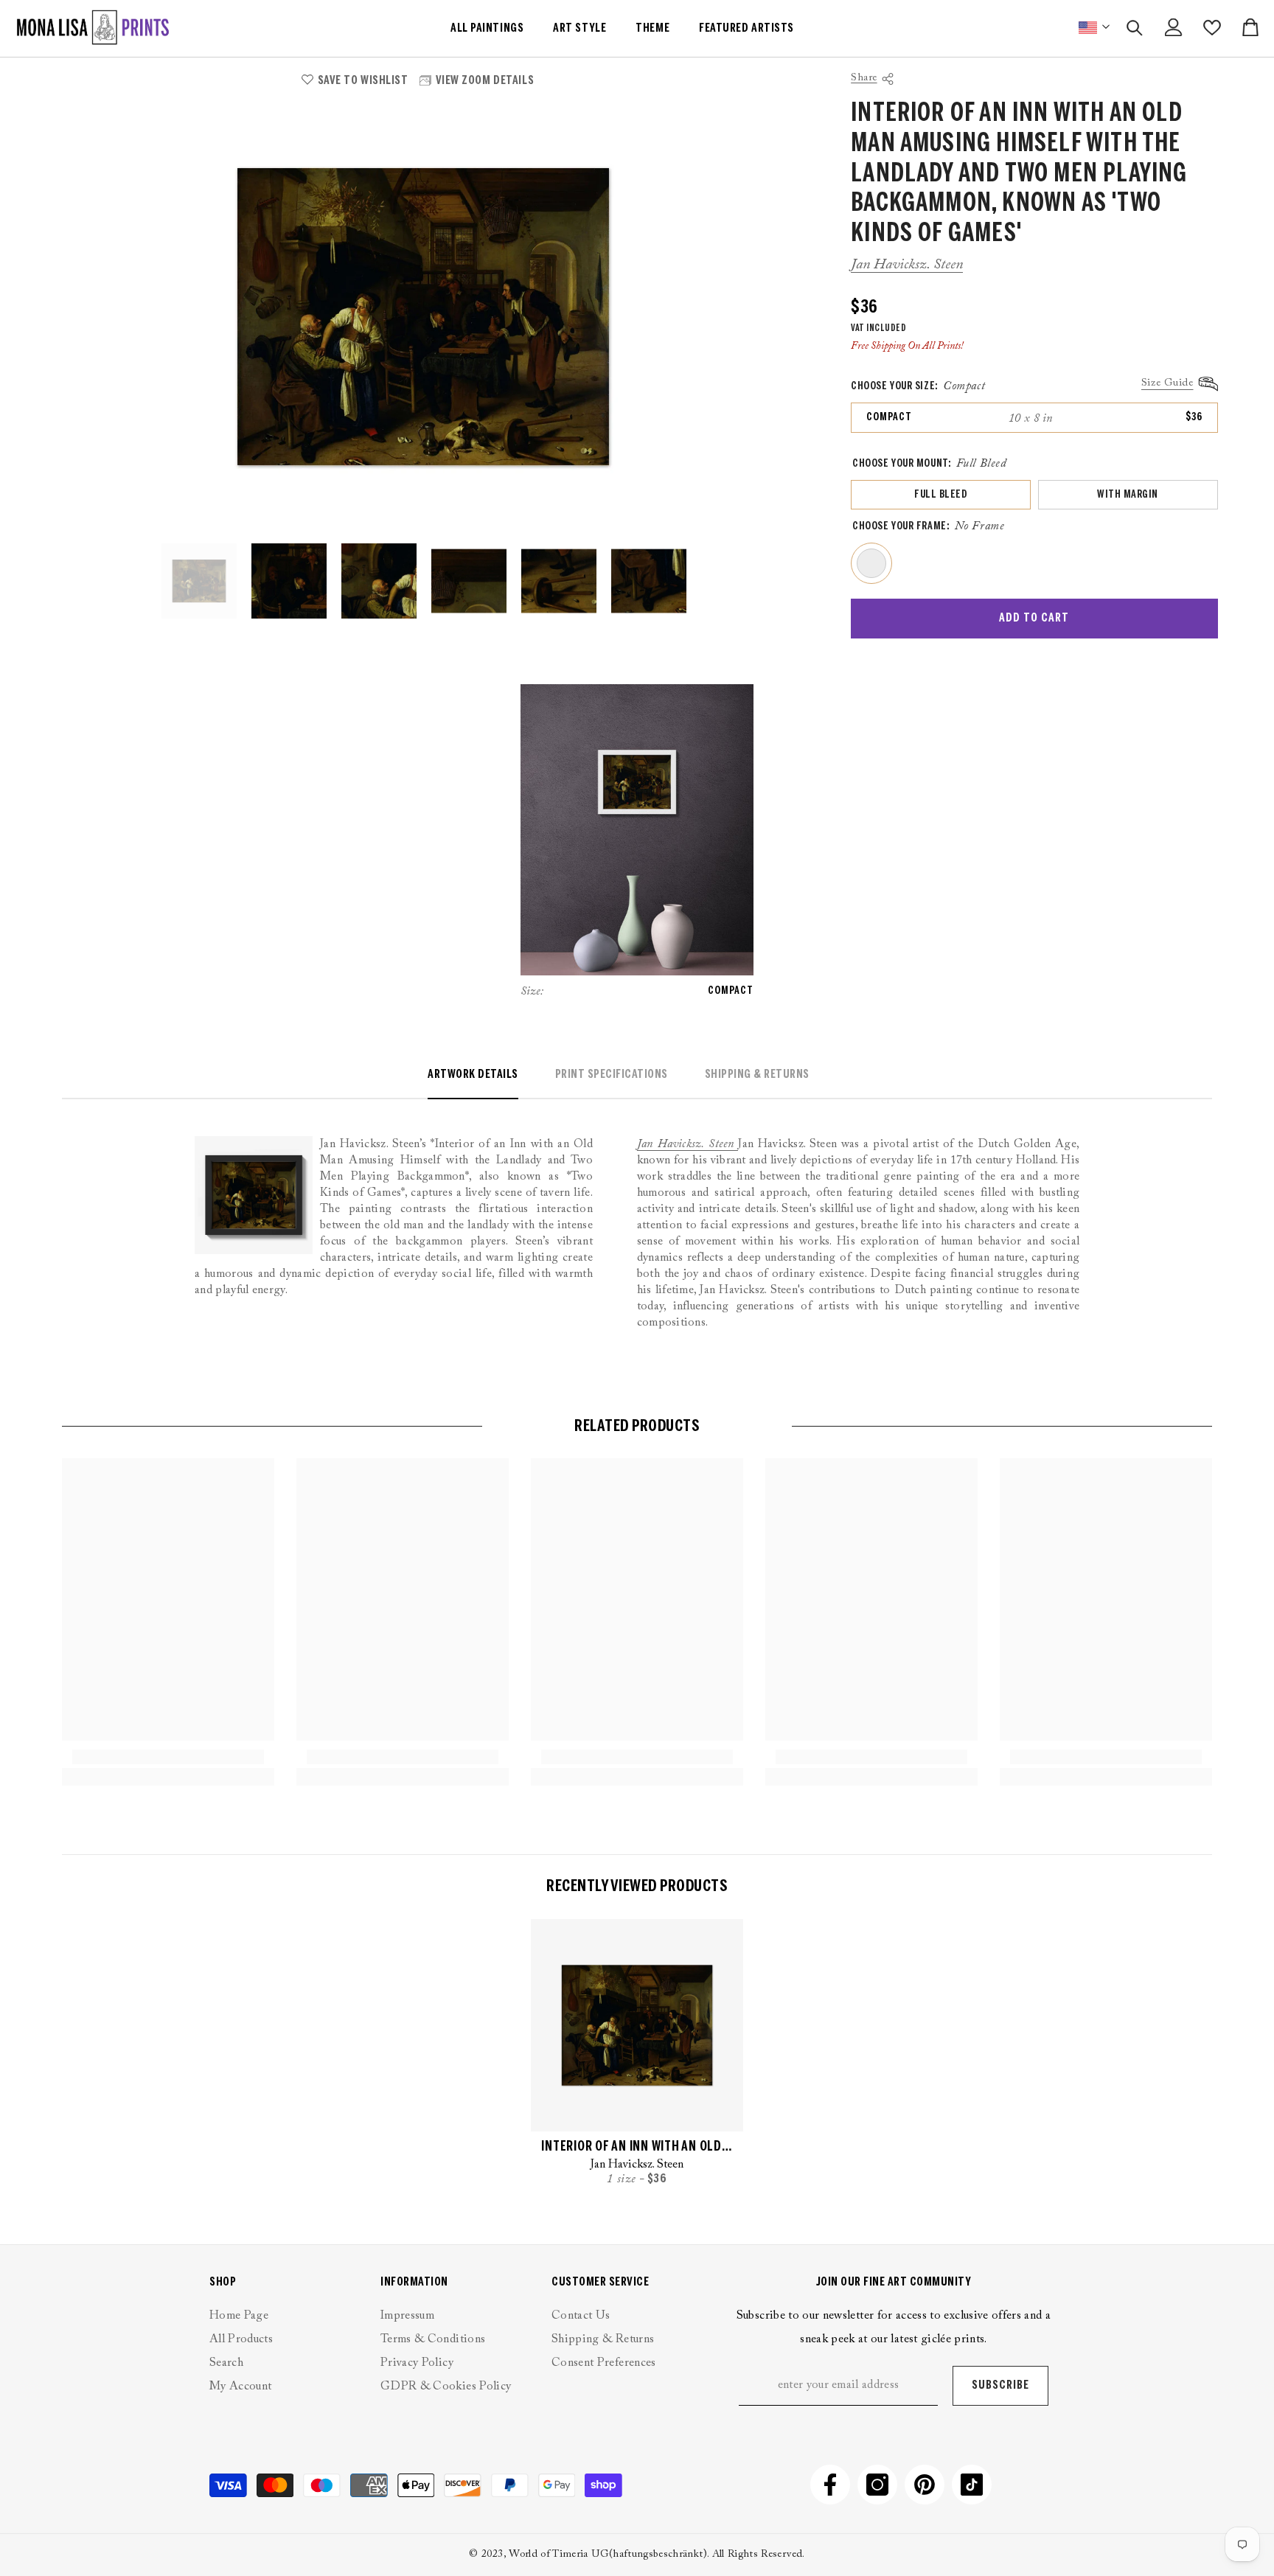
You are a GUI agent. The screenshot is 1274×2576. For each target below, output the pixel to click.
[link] (168, 1757)
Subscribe (1000, 2385)
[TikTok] (972, 2485)
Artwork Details (473, 1075)
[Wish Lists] (1212, 28)
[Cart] (1250, 27)
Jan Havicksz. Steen (907, 265)
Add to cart (1034, 618)
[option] (423, 317)
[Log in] (1174, 27)
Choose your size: (918, 386)
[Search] (1135, 28)
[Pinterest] (925, 2485)
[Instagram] (877, 2485)
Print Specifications (612, 1075)
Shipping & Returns (757, 1075)
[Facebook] (830, 2485)
